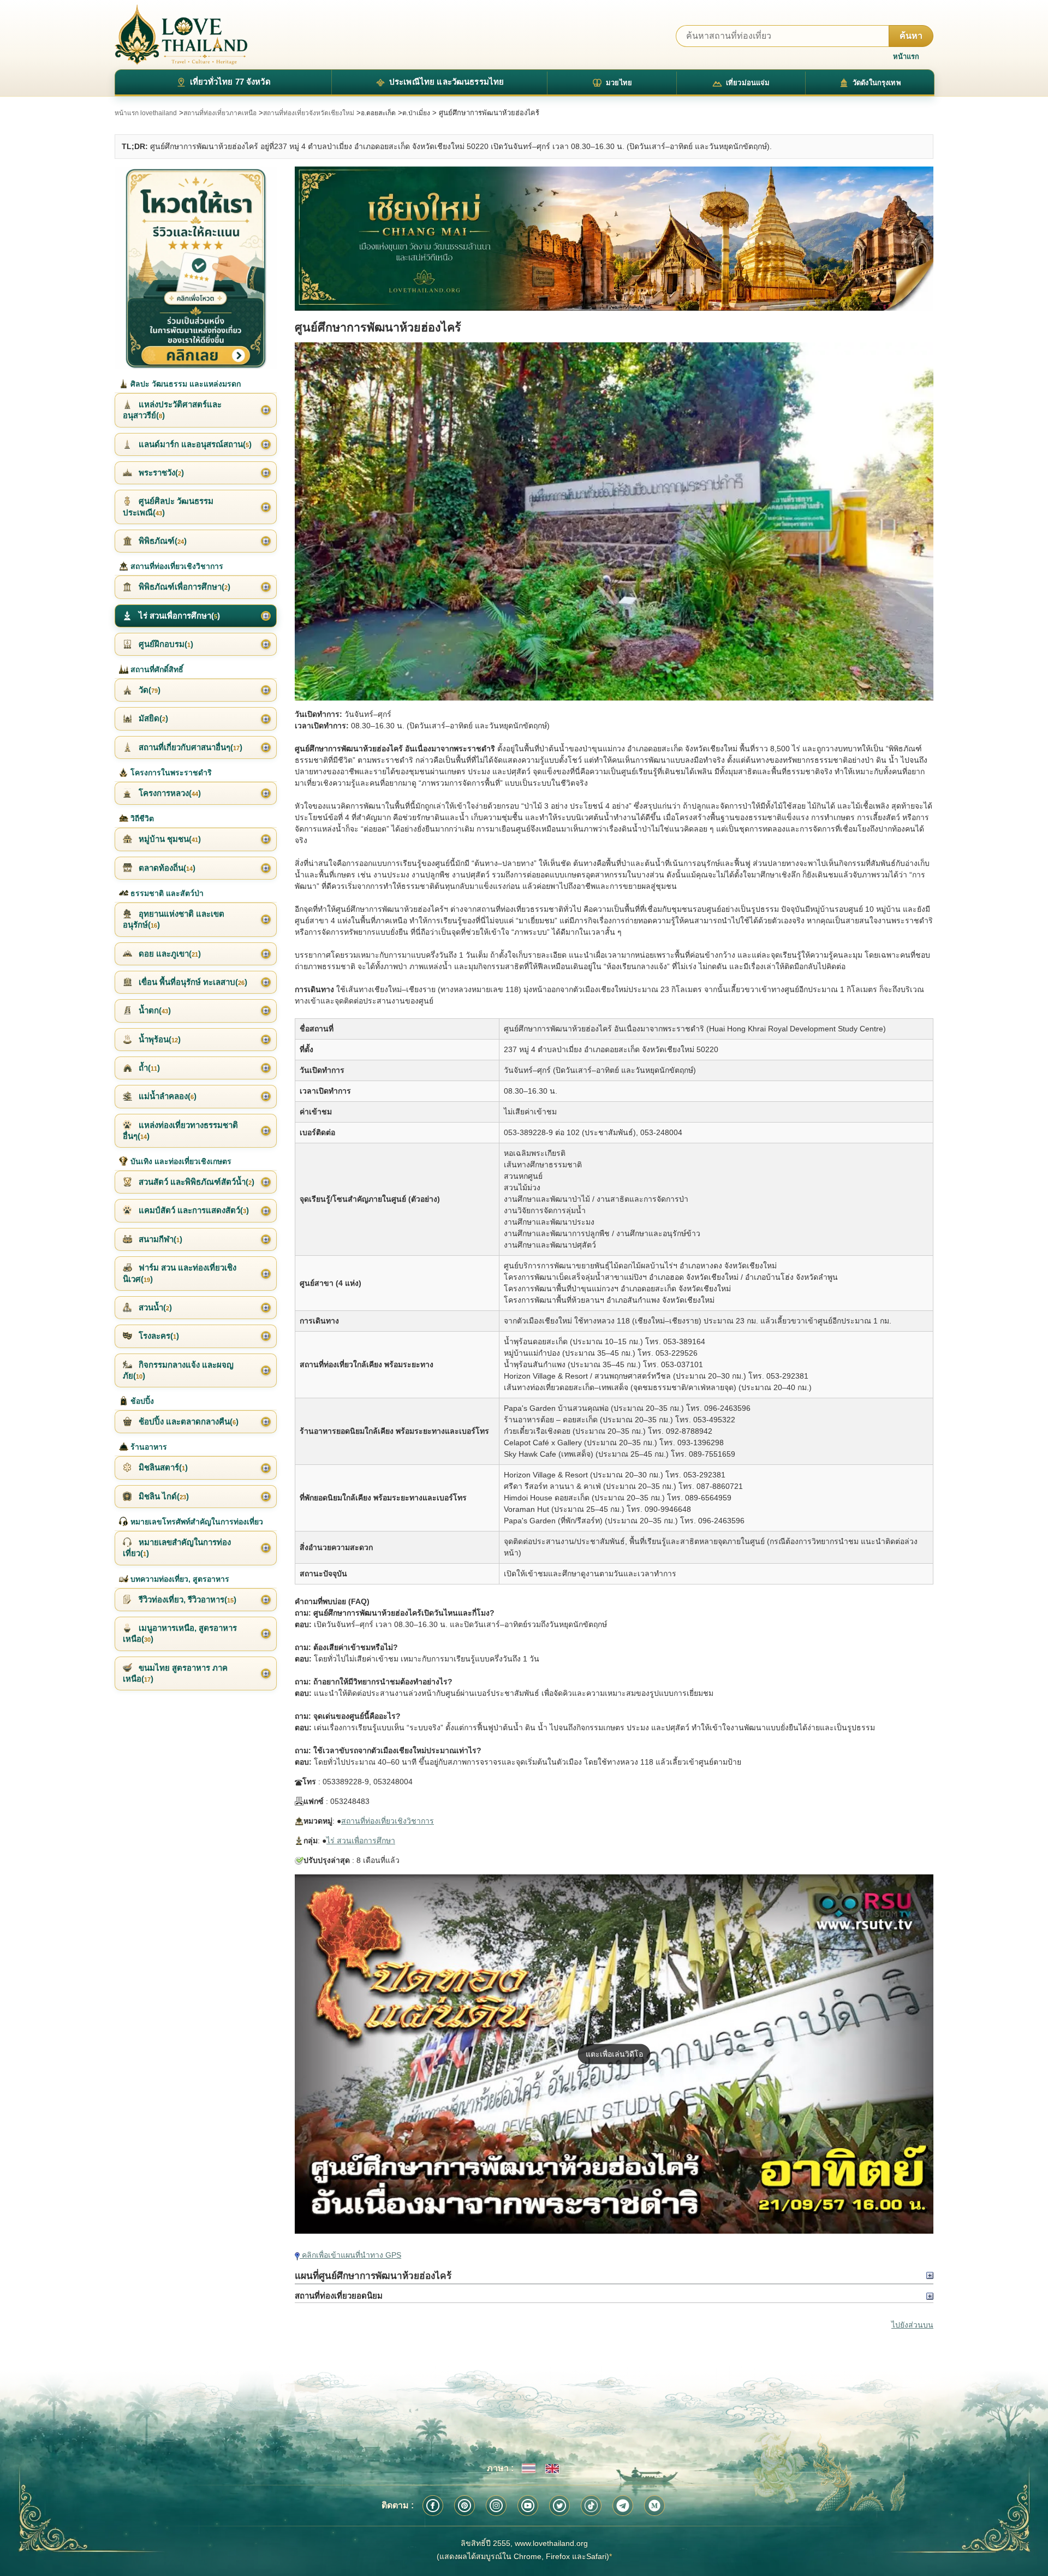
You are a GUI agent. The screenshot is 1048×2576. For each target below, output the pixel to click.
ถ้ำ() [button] (148, 1068)
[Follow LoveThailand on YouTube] (528, 2506)
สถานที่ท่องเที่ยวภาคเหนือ (220, 113)
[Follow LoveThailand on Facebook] (433, 2506)
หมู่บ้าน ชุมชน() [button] (169, 839)
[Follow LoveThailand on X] (559, 2506)
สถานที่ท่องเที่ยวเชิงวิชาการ (388, 1821)
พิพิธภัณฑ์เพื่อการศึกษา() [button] (183, 587)
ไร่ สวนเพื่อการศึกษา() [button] (178, 616)
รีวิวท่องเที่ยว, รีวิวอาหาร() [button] (186, 1599)
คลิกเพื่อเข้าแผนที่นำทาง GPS (350, 2255)
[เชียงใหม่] (614, 239)
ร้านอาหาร (148, 1447)
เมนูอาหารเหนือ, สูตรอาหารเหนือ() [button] (180, 1633)
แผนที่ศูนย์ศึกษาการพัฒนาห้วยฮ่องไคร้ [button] (373, 2276)
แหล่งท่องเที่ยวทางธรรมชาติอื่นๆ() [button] (180, 1130)
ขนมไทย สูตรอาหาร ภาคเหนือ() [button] (175, 1673)
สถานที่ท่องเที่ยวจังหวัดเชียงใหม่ (309, 113)
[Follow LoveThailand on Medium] (654, 2506)
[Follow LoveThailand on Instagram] (496, 2506)
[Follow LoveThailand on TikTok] (591, 2506)
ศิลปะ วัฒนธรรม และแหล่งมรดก (184, 384)
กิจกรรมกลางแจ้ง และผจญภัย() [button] (178, 1370)
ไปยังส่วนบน (912, 2325)
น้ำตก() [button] (154, 1010)
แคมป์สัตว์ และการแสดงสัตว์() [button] (193, 1210)
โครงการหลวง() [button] (169, 793)
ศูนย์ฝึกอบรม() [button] (165, 644)
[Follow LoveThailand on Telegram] (623, 2506)
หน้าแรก (906, 57)
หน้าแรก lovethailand (146, 113)
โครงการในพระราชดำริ (170, 773)
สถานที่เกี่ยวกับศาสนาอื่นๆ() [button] (189, 747)
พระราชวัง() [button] (160, 473)
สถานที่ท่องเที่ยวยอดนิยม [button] (339, 2296)
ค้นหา (911, 36)
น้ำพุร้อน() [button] (159, 1039)
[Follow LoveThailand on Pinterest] (465, 2506)
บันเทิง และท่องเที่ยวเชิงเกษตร (180, 1161)
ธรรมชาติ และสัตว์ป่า (166, 893)
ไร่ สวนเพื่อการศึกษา (361, 1841)
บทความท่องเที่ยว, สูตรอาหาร (179, 1579)
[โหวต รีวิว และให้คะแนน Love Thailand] (196, 268)
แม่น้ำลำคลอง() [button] (166, 1096)
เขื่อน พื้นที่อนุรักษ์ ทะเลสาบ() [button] (192, 982)
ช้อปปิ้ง (141, 1401)
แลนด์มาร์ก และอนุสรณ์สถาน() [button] (194, 444)
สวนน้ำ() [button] (154, 1307)
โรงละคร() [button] (158, 1336)
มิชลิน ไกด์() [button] (163, 1496)
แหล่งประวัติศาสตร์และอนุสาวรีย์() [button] (172, 410)
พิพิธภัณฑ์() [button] (162, 541)
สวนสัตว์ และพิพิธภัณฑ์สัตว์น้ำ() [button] (195, 1182)
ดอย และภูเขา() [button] (169, 954)
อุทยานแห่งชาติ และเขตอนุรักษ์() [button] (174, 919)
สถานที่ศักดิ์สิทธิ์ (156, 669)
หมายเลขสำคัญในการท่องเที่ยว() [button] (177, 1548)
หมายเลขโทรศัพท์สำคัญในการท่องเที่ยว (196, 1522)
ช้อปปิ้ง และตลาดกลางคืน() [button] (187, 1421)
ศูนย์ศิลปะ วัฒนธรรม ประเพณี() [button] (168, 506)
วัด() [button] (148, 690)
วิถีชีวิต (141, 818)
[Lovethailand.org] (181, 35)
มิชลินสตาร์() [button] (162, 1467)
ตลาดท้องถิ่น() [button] (166, 868)
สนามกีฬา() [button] (159, 1239)
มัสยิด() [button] (152, 718)
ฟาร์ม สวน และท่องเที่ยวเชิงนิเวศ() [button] (180, 1273)
